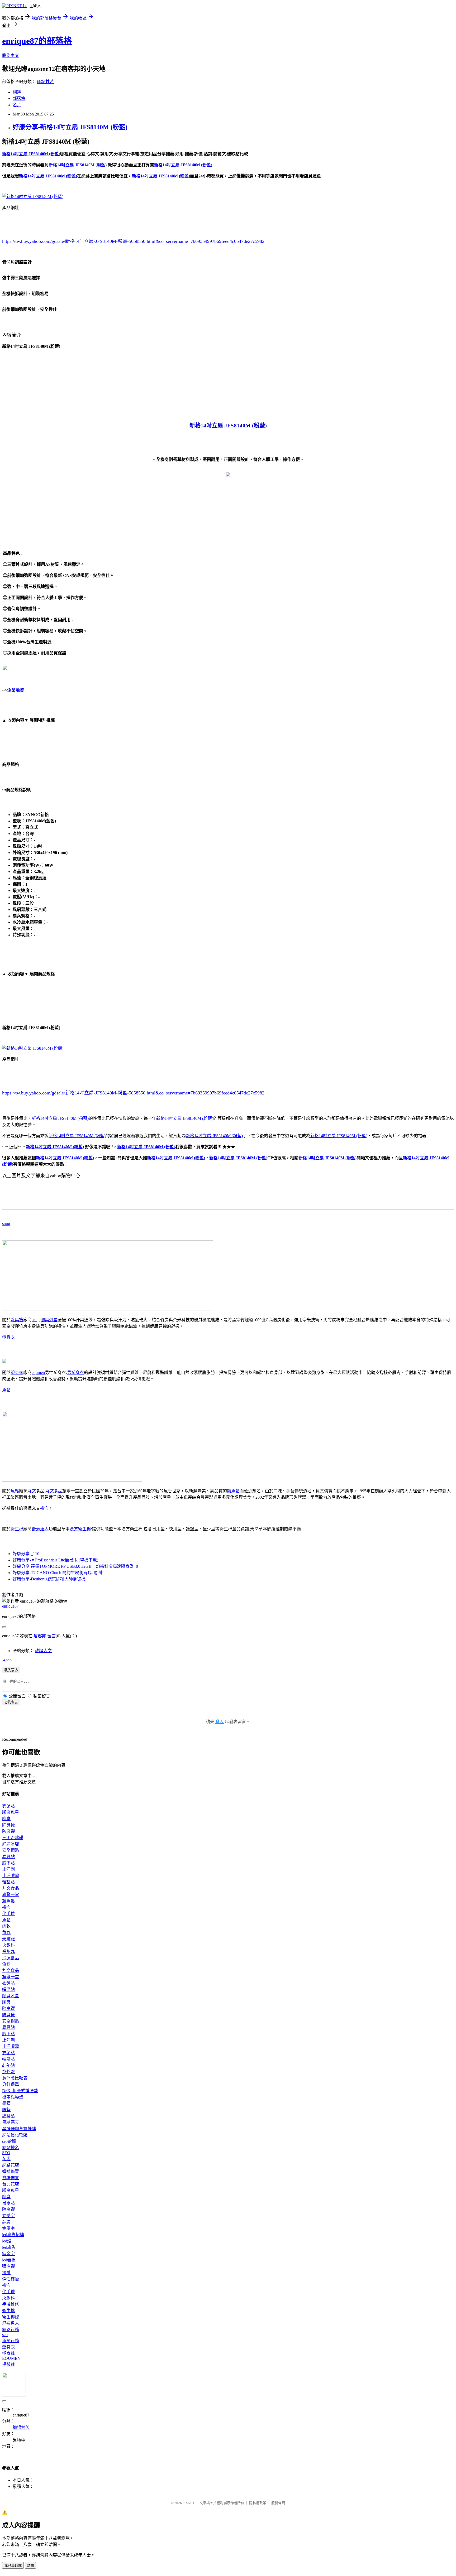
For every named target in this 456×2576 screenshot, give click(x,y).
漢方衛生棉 (80, 1529)
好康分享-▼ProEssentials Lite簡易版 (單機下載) (55, 1560)
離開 (30, 2566)
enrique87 (10, 1606)
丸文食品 (54, 1491)
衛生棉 (17, 1529)
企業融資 (16, 690)
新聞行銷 (11, 2341)
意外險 (8, 2072)
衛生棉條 (11, 2317)
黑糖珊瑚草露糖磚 (19, 2129)
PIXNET (189, 2503)
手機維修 (11, 2304)
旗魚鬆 (233, 1491)
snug (6, 1224)
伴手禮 (8, 1914)
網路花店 (11, 2165)
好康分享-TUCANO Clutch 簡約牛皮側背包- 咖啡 (58, 1573)
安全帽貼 (11, 1850)
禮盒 (44, 1508)
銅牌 (6, 2222)
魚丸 (6, 1933)
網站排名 (11, 2148)
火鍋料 (8, 1945)
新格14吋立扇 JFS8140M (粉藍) (60, 1118)
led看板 (9, 2260)
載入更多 (11, 1670)
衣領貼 (8, 1806)
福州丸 (8, 1952)
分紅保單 (11, 2084)
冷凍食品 (11, 1958)
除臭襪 (17, 1320)
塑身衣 (8, 1337)
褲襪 (6, 2273)
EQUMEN (11, 2358)
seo (5, 2335)
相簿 (17, 92)
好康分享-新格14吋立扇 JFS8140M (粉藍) (70, 127)
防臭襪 (8, 1831)
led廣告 (9, 2247)
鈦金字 (8, 2254)
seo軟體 (9, 2141)
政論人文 (43, 1651)
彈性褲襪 (11, 2279)
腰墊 (6, 2110)
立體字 (8, 2216)
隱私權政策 (258, 2503)
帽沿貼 (8, 1989)
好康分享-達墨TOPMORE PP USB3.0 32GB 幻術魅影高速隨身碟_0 (75, 1566)
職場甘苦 (45, 82)
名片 (17, 105)
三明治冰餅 (13, 1838)
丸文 (32, 1491)
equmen (38, 1373)
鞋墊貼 (8, 1882)
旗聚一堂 (11, 1895)
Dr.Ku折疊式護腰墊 (20, 2091)
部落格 (19, 98)
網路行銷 (11, 2330)
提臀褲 (8, 2364)
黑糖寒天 (11, 2122)
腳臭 (6, 1819)
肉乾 (6, 1926)
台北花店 (11, 2184)
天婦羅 (8, 1939)
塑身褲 (8, 2353)
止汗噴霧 (11, 1876)
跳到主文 (11, 56)
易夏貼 (8, 1857)
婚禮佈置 (11, 2171)
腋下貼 (8, 1863)
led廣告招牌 (13, 2235)
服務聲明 (278, 2503)
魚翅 (6, 1964)
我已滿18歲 (13, 2566)
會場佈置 (11, 2178)
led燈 (7, 2241)
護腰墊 (8, 2116)
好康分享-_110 (26, 1554)
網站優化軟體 (15, 2135)
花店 (6, 2159)
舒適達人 (40, 1529)
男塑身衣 (75, 1373)
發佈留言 (11, 1702)
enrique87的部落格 (37, 41)
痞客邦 (40, 1636)
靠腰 (6, 2103)
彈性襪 (8, 2266)
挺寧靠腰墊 (13, 2097)
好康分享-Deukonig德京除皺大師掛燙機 (49, 1579)
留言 (51, 1636)
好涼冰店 (11, 1844)
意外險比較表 (15, 2078)
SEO (6, 2153)
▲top (7, 1660)
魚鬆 (6, 1390)
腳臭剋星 (49, 1320)
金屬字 (8, 2228)
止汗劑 (8, 1869)
